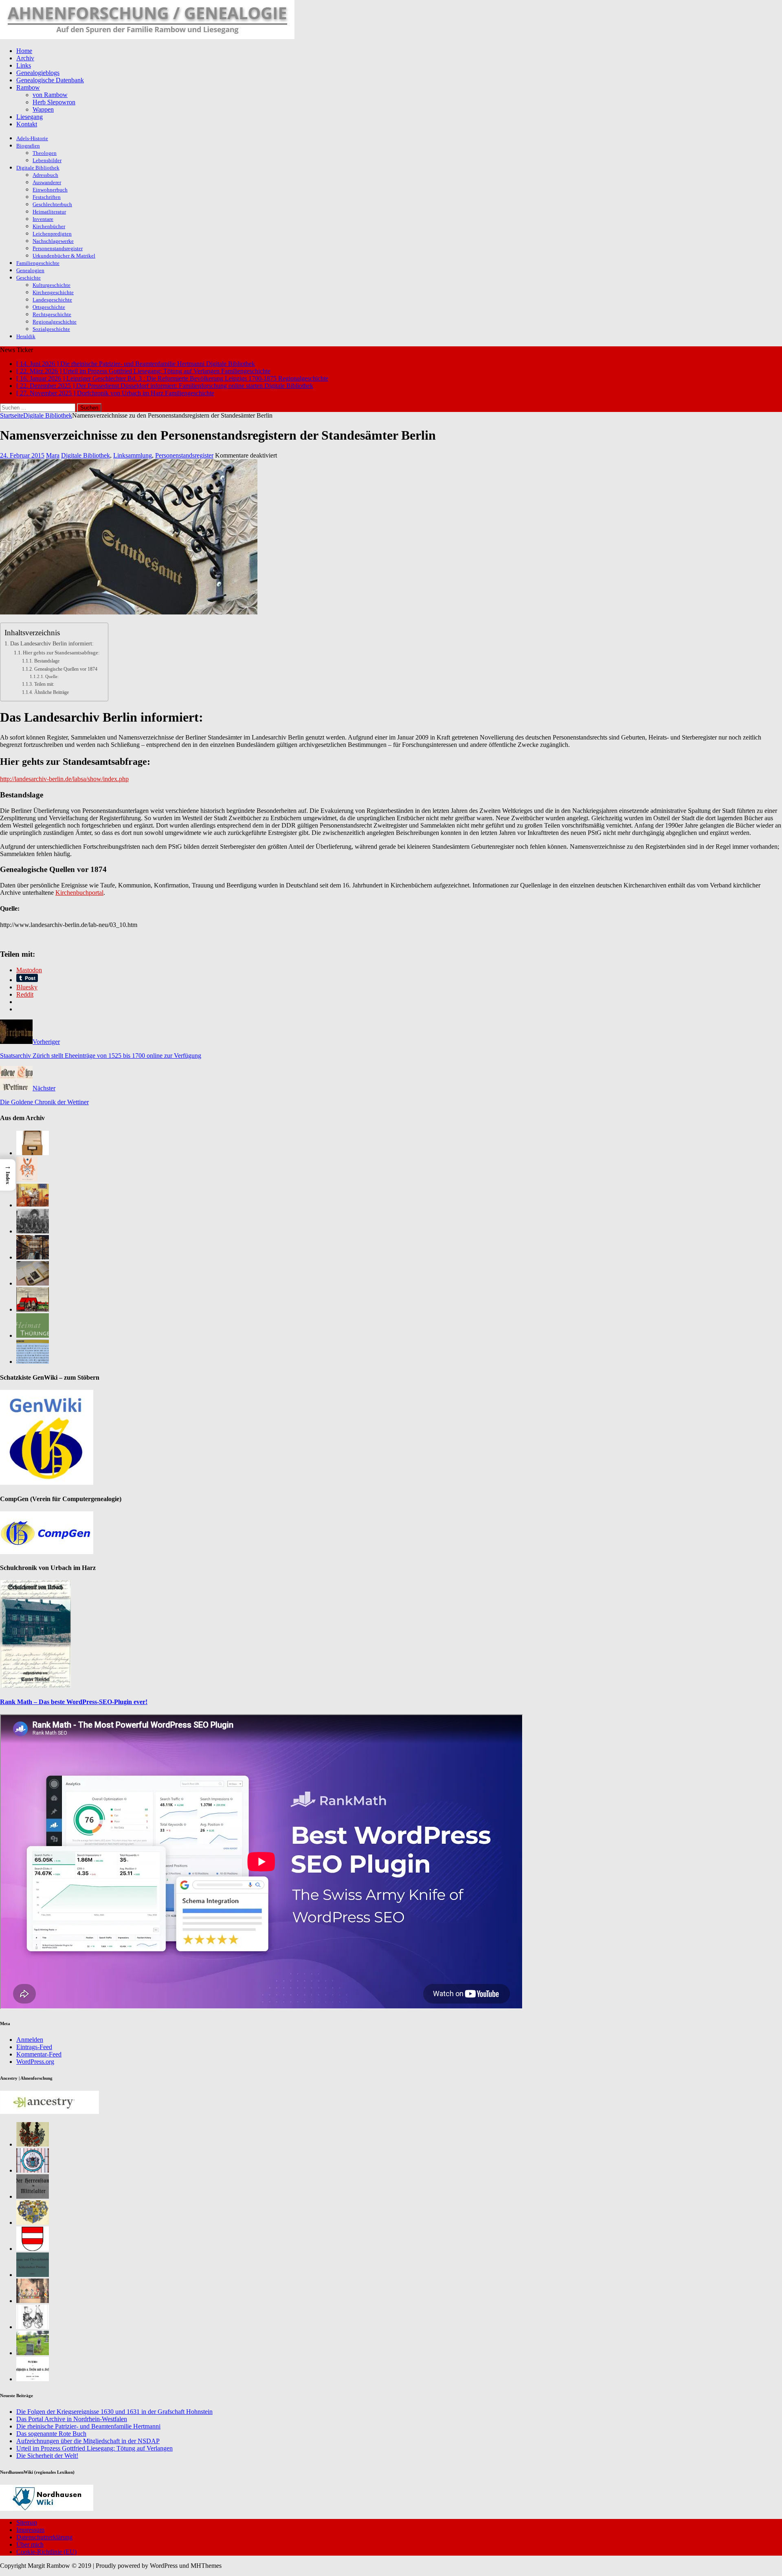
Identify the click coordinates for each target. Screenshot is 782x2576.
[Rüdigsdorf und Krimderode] (33, 2353)
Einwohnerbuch (50, 190)
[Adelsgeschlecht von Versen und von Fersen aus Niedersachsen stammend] (33, 2379)
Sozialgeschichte (51, 329)
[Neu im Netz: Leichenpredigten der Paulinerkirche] (33, 1309)
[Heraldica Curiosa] (33, 2327)
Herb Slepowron (54, 102)
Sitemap (27, 2522)
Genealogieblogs (38, 73)
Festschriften (47, 197)
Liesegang (30, 117)
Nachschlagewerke (53, 241)
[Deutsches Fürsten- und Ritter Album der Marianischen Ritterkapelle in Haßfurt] (33, 2301)
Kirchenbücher (49, 226)
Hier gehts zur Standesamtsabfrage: (61, 653)
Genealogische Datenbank (50, 80)
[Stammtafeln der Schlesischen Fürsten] (33, 2275)
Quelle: (52, 677)
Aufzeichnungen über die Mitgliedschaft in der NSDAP (88, 2441)
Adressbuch (45, 175)
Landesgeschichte (52, 300)
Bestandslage (47, 661)
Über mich (30, 2544)
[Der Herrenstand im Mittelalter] (33, 2196)
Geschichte (29, 278)
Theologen (45, 153)
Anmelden (30, 2040)
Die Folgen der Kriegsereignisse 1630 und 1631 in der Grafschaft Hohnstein (114, 2412)
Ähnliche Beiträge (51, 692)
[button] (8, 1175)
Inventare (43, 219)
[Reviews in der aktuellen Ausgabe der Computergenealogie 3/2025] (33, 1362)
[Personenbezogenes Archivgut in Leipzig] (33, 1257)
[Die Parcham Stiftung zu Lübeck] (33, 2170)
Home (24, 51)
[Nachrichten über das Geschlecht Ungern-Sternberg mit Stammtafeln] (33, 2223)
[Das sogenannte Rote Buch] (33, 1205)
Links (24, 65)
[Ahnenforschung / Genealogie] (147, 37)
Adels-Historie (32, 138)
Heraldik (26, 336)
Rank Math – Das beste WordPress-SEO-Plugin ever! (74, 1702)
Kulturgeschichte (52, 285)
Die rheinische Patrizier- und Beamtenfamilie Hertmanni (88, 2426)
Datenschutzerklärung (44, 2537)
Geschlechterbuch (52, 204)
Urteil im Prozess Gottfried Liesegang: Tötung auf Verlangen (94, 2448)
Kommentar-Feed (39, 2054)
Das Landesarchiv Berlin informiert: (52, 643)
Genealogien (30, 270)
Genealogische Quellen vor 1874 (66, 669)
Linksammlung (133, 455)
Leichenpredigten (52, 234)
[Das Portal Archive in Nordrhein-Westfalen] (33, 1153)
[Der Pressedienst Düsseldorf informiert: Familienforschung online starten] (33, 1283)
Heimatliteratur (49, 212)
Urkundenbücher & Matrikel (64, 256)
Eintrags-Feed (34, 2047)
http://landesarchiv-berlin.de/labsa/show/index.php (64, 779)
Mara (53, 455)
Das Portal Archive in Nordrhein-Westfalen (72, 2419)
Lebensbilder (47, 160)
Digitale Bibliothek (38, 168)
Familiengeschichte (38, 263)
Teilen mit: (44, 684)
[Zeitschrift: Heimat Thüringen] (33, 1335)
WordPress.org (35, 2062)
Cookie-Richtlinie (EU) (46, 2552)
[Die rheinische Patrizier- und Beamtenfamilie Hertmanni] (27, 1179)
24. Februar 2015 (22, 455)
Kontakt (27, 124)
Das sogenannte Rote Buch (51, 2434)
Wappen (43, 109)
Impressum (30, 2530)
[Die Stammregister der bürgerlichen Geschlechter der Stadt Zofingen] (33, 2249)
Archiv (25, 58)
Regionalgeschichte (55, 322)
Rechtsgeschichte (52, 314)
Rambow (28, 87)
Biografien (28, 146)
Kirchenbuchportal (79, 893)
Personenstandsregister (58, 248)
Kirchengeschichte (53, 292)
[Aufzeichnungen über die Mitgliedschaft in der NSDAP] (33, 1231)
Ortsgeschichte (49, 307)
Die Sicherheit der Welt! (47, 2456)
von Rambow (50, 95)
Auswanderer (47, 182)
